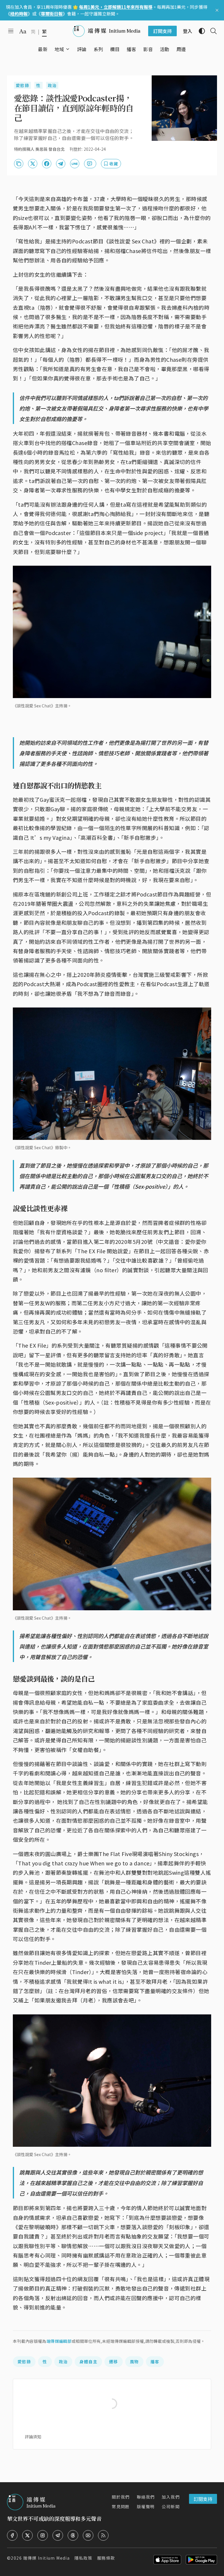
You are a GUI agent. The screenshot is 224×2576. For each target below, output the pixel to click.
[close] (217, 10)
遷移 (114, 2362)
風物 (134, 2362)
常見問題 (121, 2506)
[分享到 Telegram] (61, 164)
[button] (59, 49)
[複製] (19, 164)
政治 (52, 85)
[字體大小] (23, 31)
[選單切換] (68, 49)
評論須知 (33, 2437)
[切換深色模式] (199, 31)
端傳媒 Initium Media (46, 2558)
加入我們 (171, 2497)
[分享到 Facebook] (47, 164)
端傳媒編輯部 (59, 2341)
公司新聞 (171, 2506)
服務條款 (106, 2558)
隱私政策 (83, 2558)
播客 (155, 2362)
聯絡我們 (146, 2497)
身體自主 (88, 2362)
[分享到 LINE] (75, 164)
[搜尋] (211, 31)
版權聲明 (146, 2506)
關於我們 (121, 2497)
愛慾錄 (22, 85)
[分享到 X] (33, 164)
